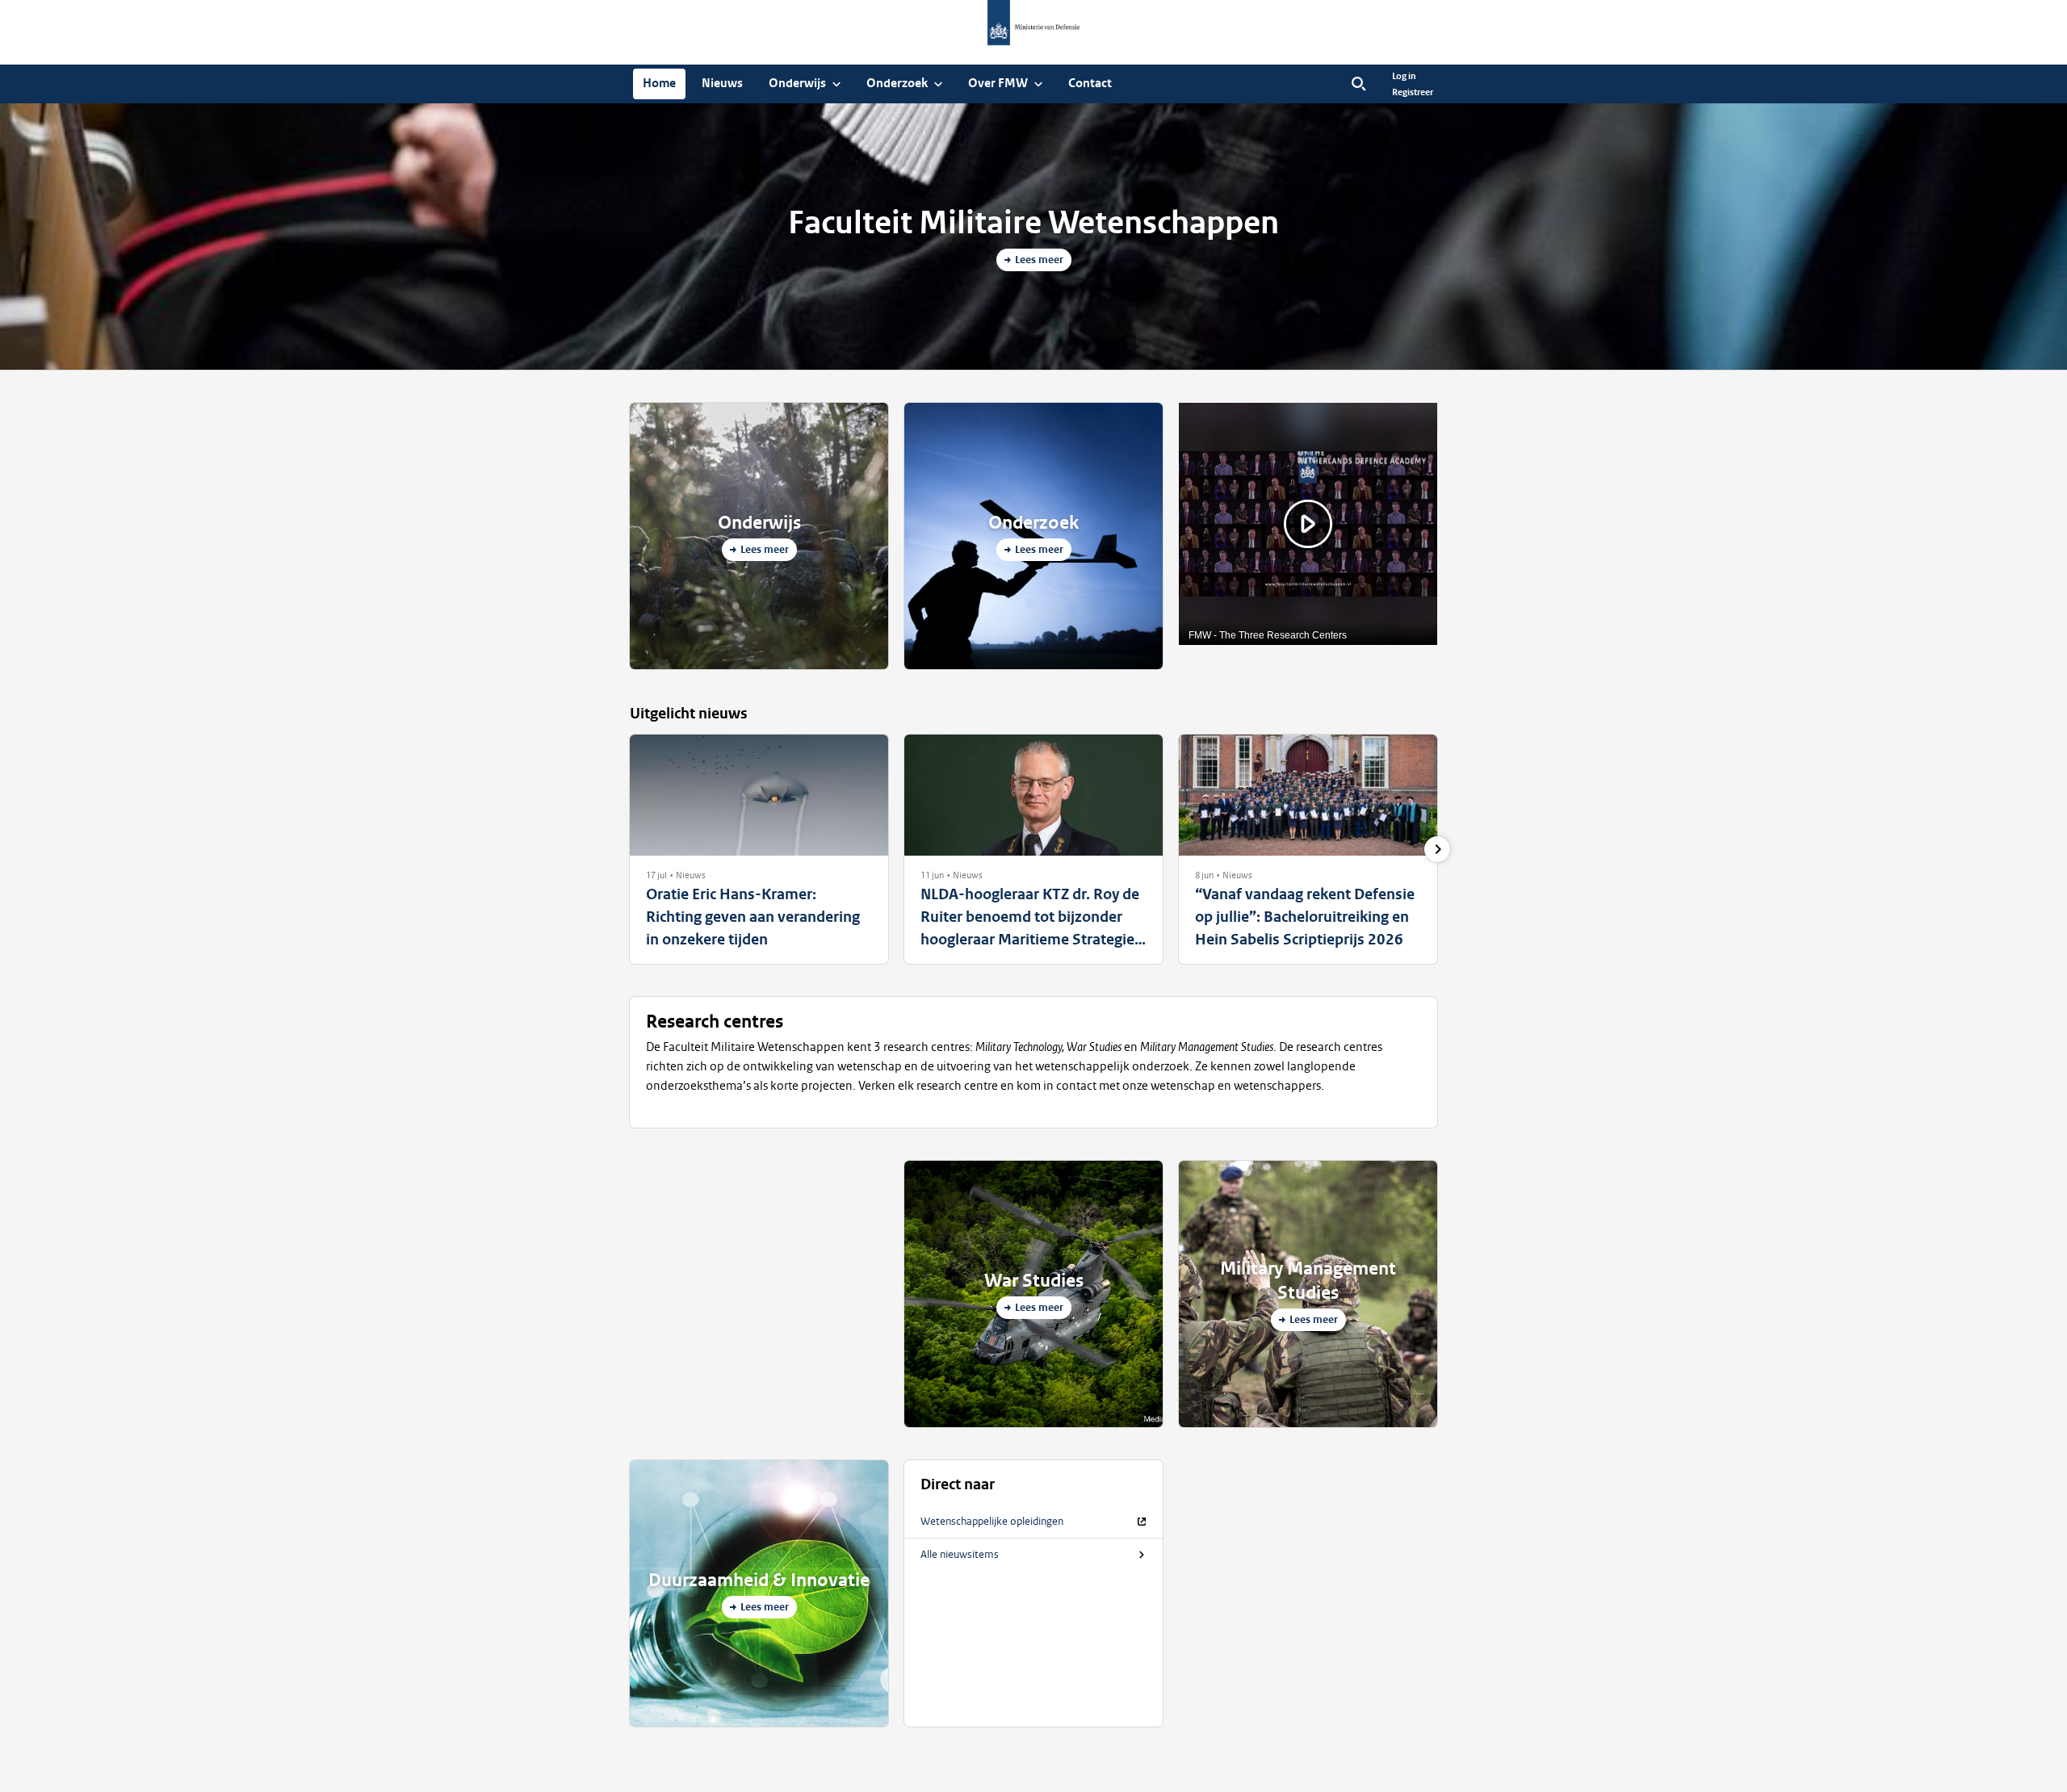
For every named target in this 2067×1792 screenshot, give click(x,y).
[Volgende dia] (1437, 849)
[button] (656, 875)
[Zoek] (1359, 84)
